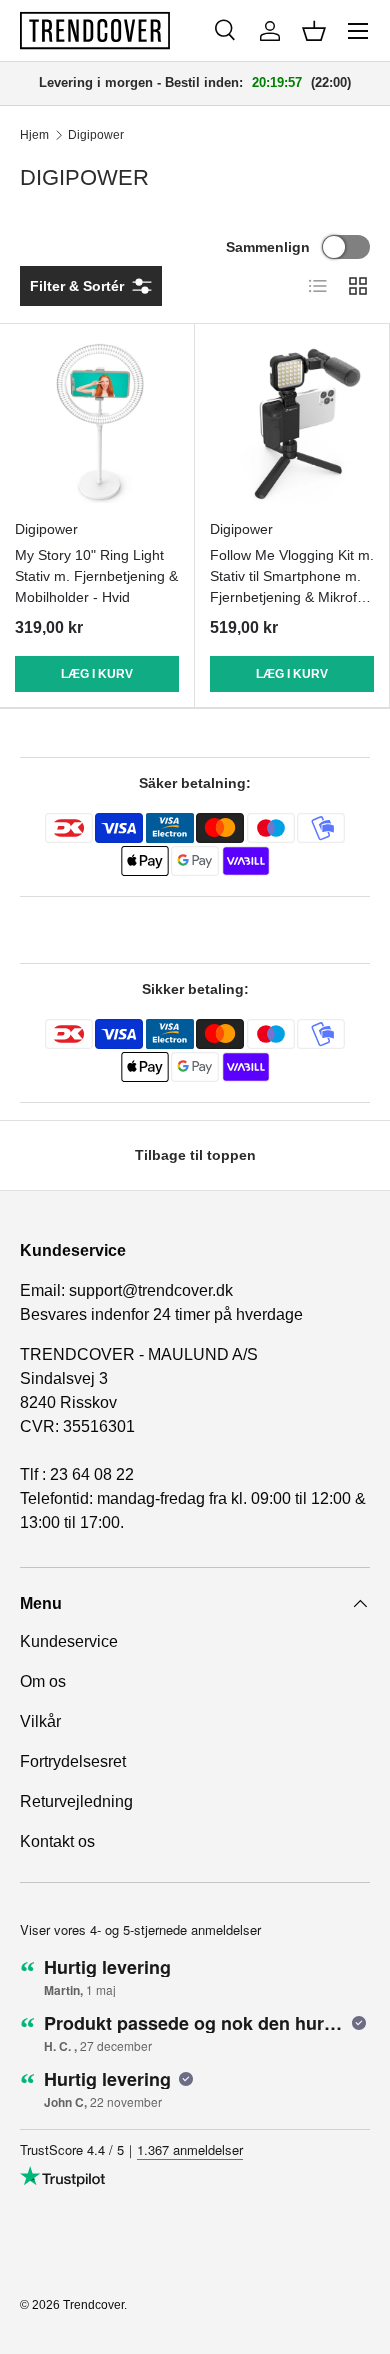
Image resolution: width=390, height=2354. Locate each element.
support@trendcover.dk (151, 1290)
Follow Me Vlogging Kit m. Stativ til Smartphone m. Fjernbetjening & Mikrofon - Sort (292, 586)
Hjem (34, 135)
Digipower (96, 135)
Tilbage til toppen (195, 1155)
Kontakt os (57, 1841)
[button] (314, 31)
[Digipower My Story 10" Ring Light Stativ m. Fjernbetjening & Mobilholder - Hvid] (97, 421)
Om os (43, 1681)
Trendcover (93, 2305)
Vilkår (40, 1721)
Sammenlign (268, 247)
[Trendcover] (95, 30)
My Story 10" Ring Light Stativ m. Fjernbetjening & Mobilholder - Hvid (96, 576)
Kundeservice (69, 1641)
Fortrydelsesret (73, 1761)
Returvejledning (76, 1801)
